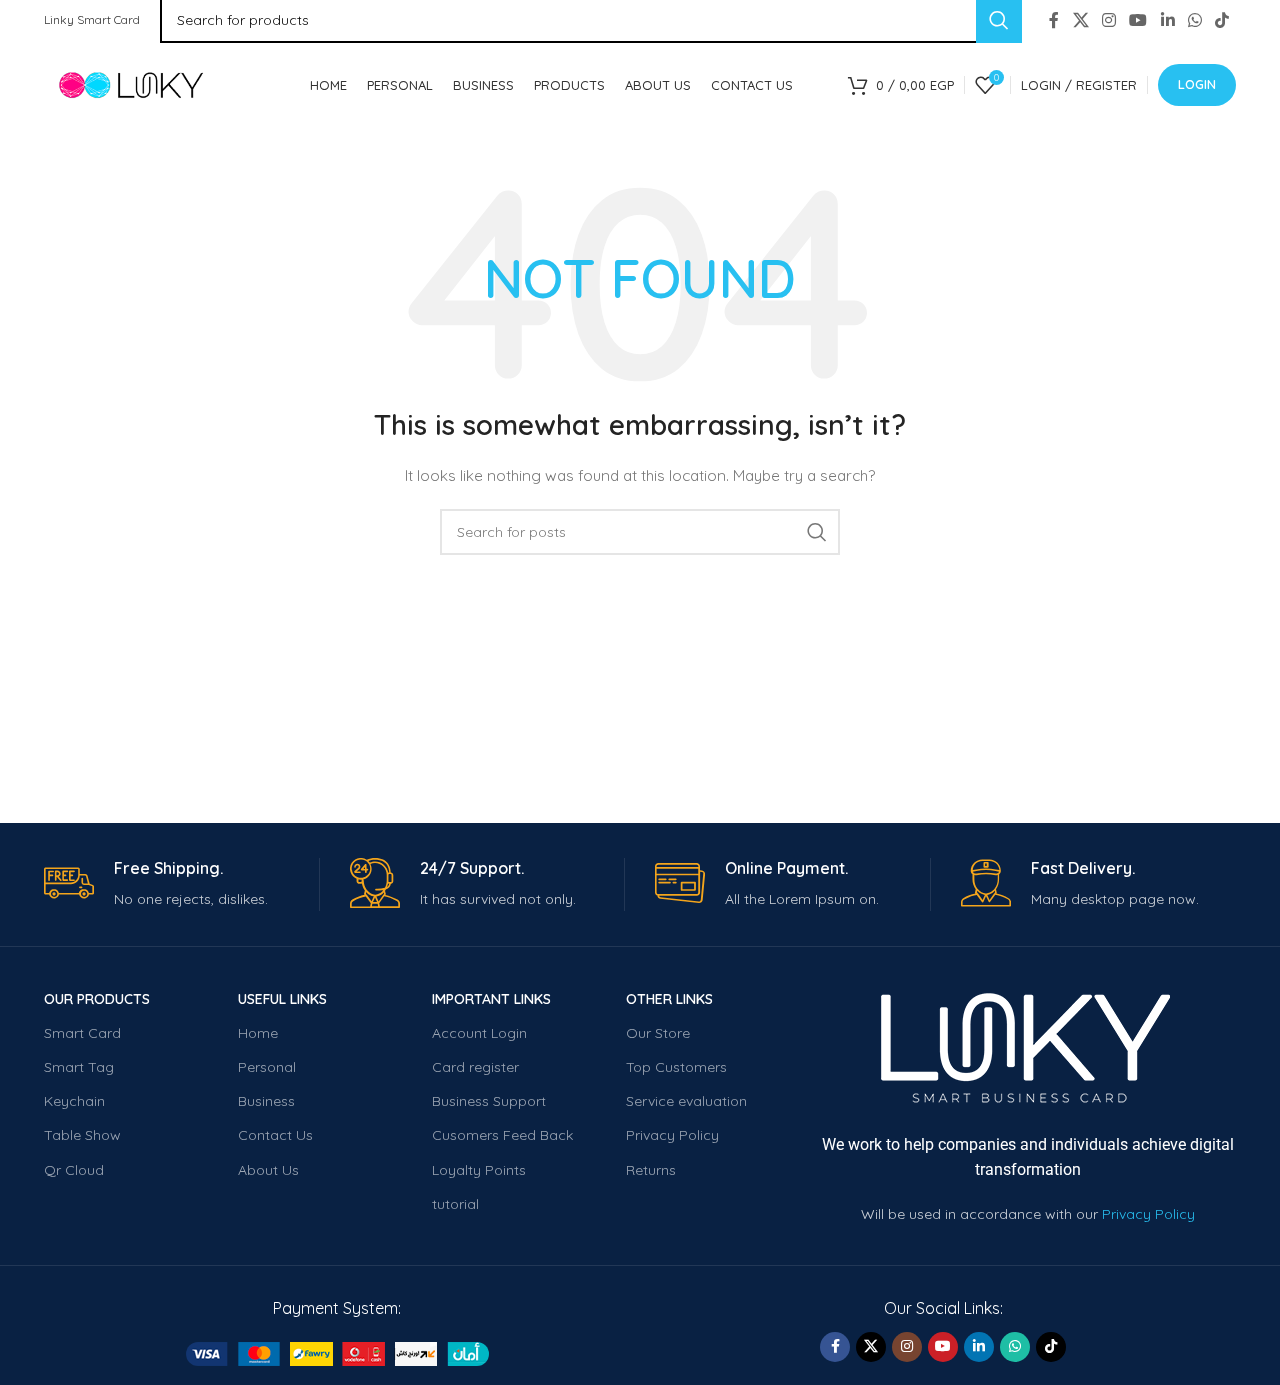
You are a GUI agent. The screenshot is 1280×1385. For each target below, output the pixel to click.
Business (266, 1101)
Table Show (82, 1135)
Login (1197, 84)
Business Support (489, 1101)
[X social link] (1080, 20)
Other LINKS (669, 999)
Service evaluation (686, 1101)
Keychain (74, 1101)
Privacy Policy (672, 1135)
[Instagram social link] (1108, 20)
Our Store (658, 1033)
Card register (475, 1067)
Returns (651, 1170)
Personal (267, 1067)
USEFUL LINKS (282, 999)
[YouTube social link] (1138, 20)
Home (258, 1033)
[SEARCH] (817, 532)
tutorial (455, 1204)
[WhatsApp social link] (1194, 20)
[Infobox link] (181, 884)
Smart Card (82, 1033)
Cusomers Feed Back (502, 1135)
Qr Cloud (74, 1170)
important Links (491, 999)
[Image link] (337, 1353)
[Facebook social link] (1054, 20)
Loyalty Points (479, 1170)
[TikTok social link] (1222, 20)
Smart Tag (79, 1067)
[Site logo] (149, 84)
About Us (268, 1170)
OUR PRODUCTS (97, 999)
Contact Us (275, 1135)
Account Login (479, 1033)
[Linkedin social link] (1167, 20)
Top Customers (676, 1067)
